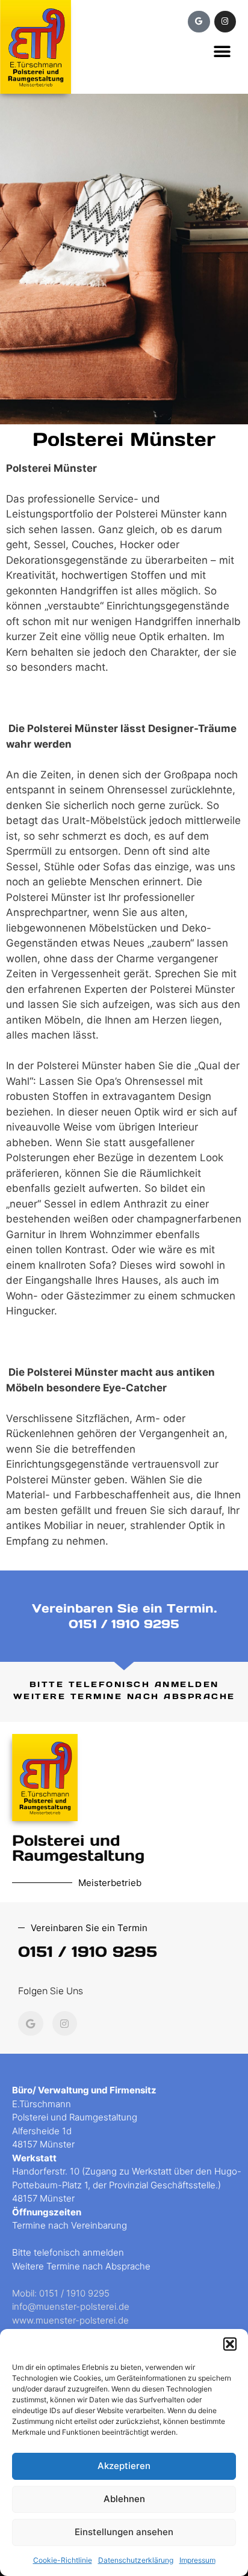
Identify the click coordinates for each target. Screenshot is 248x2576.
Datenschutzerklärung (136, 2560)
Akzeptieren (124, 2466)
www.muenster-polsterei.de (70, 2320)
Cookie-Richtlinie (63, 2560)
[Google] (199, 22)
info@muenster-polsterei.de (71, 2306)
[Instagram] (225, 22)
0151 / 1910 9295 (124, 1624)
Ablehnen (124, 2499)
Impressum (197, 2560)
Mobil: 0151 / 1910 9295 (61, 2293)
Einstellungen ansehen (124, 2532)
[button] (230, 2344)
